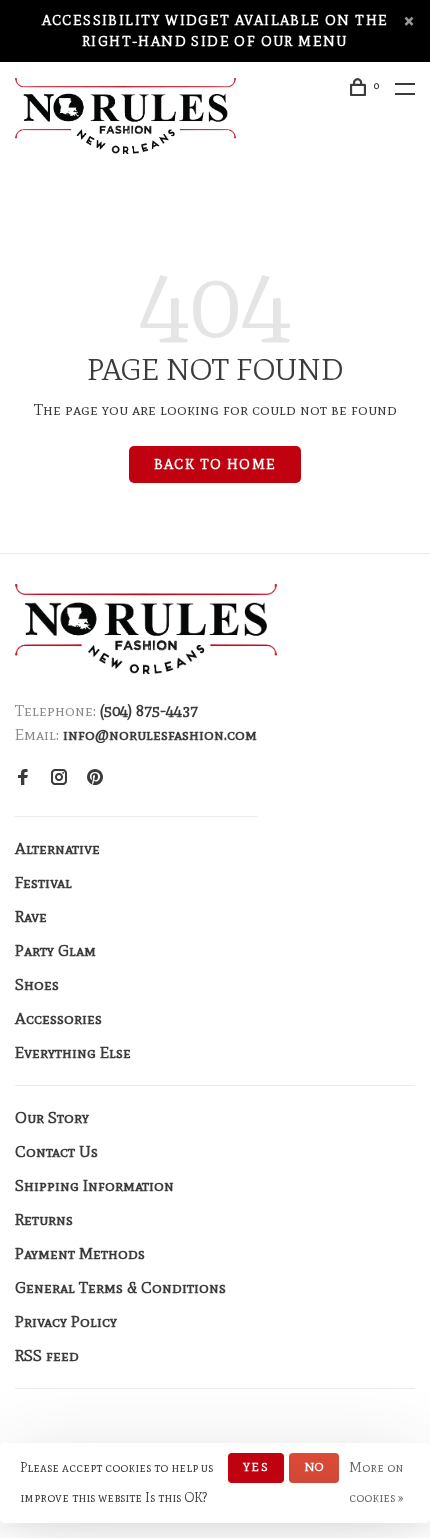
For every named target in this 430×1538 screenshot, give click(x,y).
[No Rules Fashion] (146, 629)
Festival (43, 882)
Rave (31, 916)
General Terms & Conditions (120, 1287)
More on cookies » (376, 1482)
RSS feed (47, 1355)
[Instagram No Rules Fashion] (59, 778)
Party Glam (55, 950)
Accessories (58, 1018)
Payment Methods (80, 1253)
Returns (44, 1219)
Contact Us (56, 1151)
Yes (256, 1467)
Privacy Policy (66, 1321)
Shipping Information (94, 1185)
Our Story (52, 1117)
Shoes (37, 984)
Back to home (215, 464)
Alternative (57, 848)
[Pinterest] (95, 778)
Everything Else (73, 1052)
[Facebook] (23, 778)
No (314, 1467)
